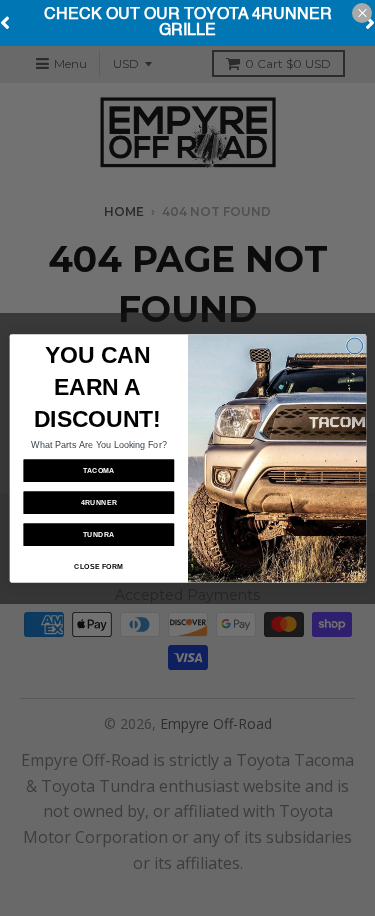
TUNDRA (98, 534)
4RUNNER (98, 502)
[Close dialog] (354, 345)
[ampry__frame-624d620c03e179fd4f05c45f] (187, 23)
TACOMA (98, 470)
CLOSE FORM (98, 566)
